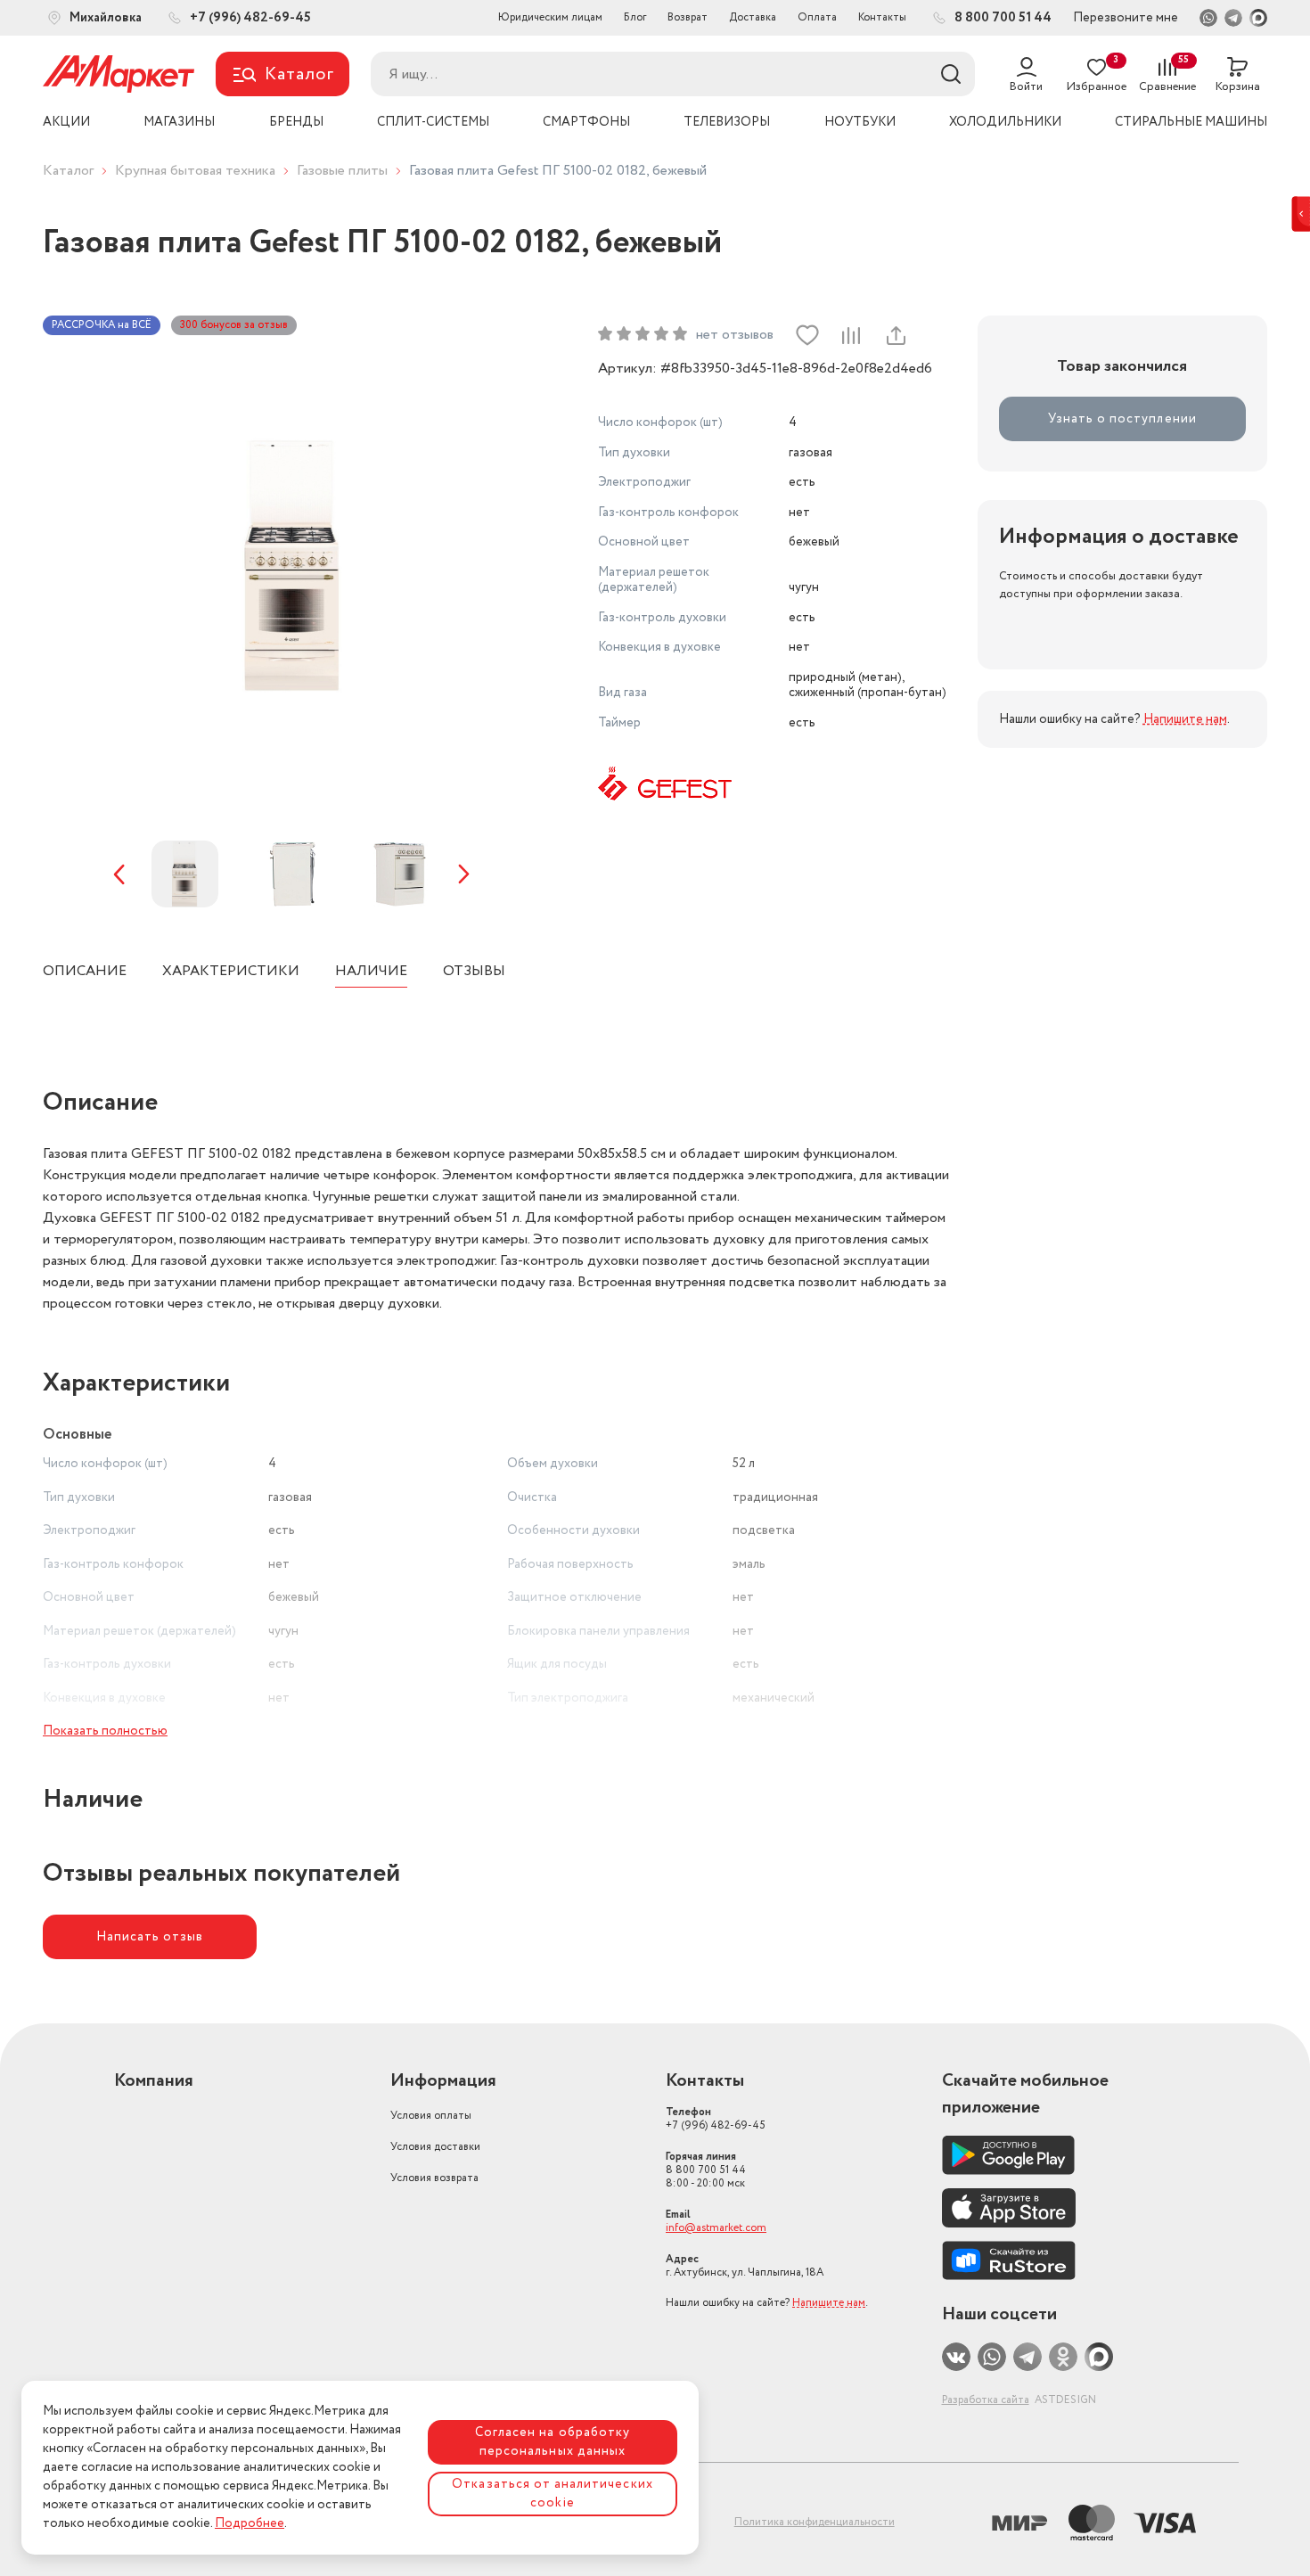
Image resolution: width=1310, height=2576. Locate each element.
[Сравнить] (851, 335)
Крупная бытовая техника (195, 171)
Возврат (688, 17)
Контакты (882, 17)
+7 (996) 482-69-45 (716, 2119)
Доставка (753, 17)
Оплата (817, 17)
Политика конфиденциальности (815, 2522)
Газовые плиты (342, 171)
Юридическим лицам (550, 17)
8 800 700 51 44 (706, 2170)
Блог (635, 17)
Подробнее (250, 2523)
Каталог (68, 171)
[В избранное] (807, 335)
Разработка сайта (986, 2400)
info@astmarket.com (716, 2228)
